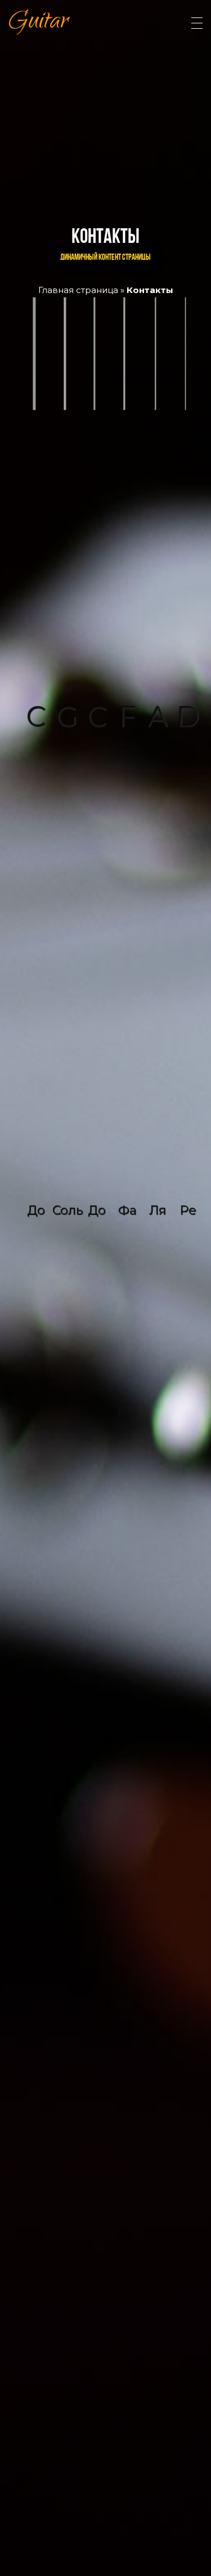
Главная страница (78, 290)
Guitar (39, 23)
